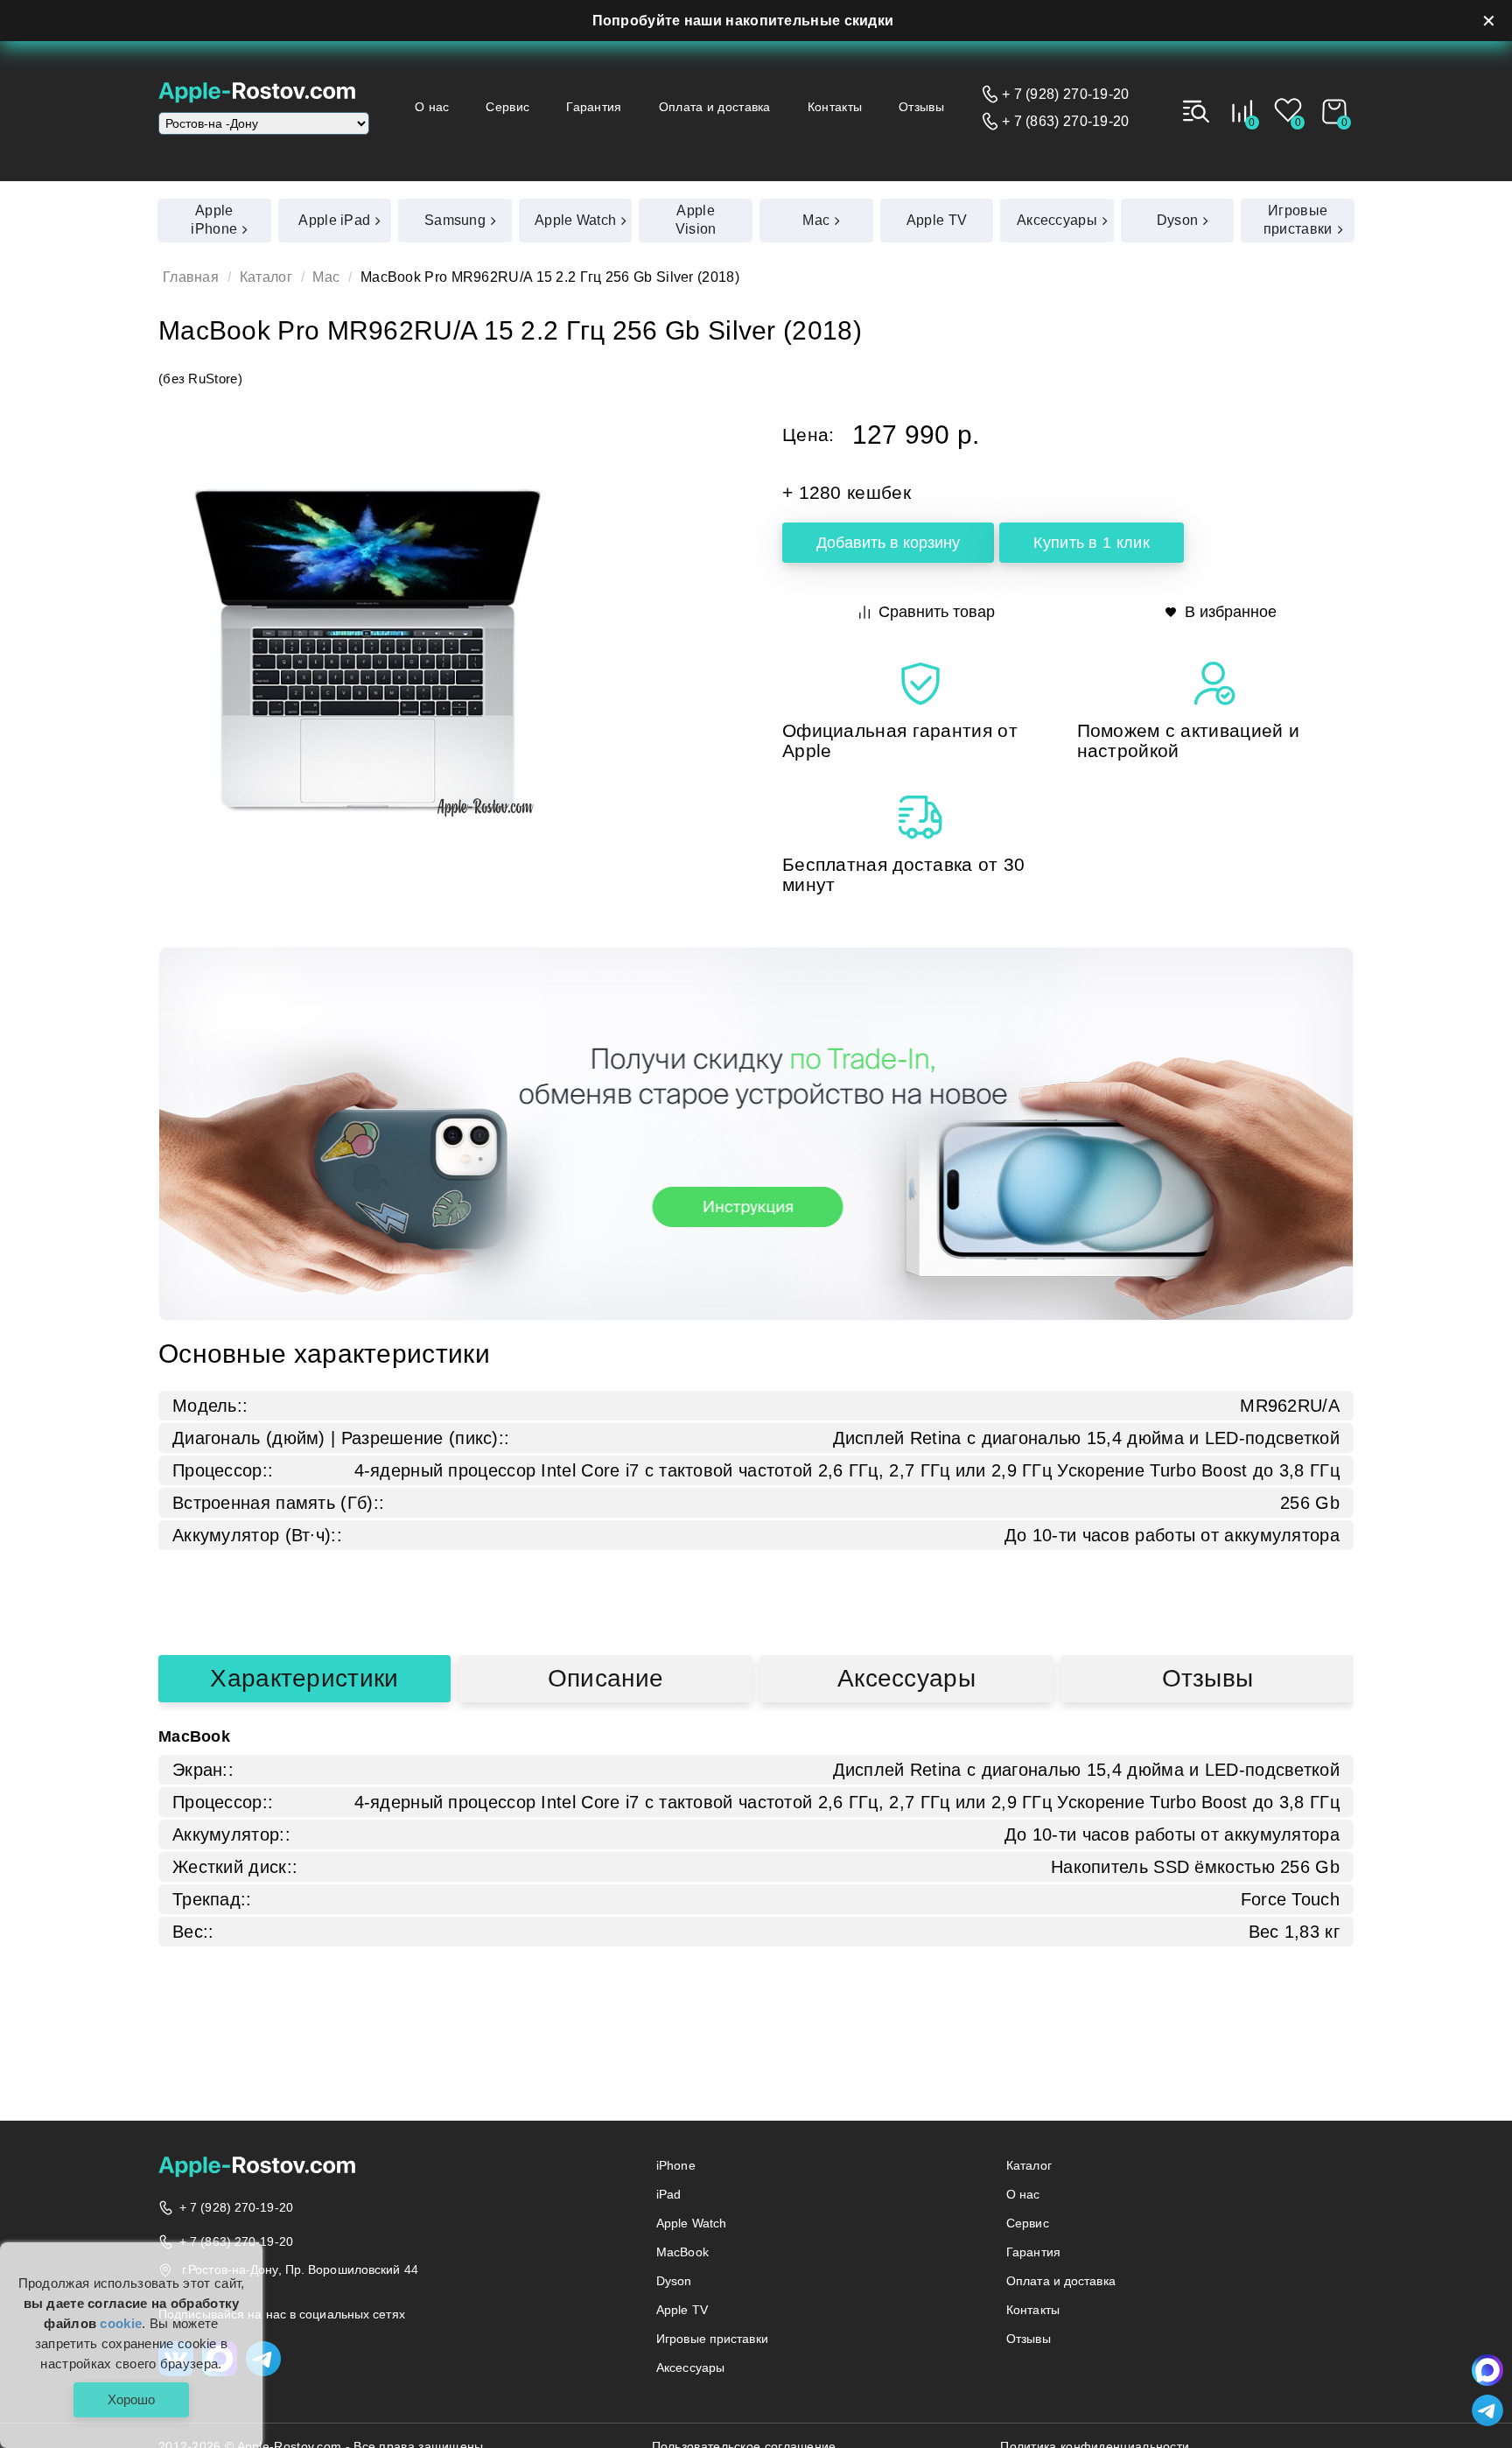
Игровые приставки (712, 2339)
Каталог (266, 277)
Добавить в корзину (888, 543)
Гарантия (594, 107)
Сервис (507, 107)
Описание (605, 1678)
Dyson (674, 2281)
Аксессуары (906, 1678)
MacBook (682, 2252)
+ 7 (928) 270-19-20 (1066, 94)
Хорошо (131, 2399)
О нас (432, 107)
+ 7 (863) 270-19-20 (1066, 121)
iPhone (676, 2165)
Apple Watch (691, 2223)
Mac (326, 277)
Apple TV (682, 2310)
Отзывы (921, 107)
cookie (121, 2323)
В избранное (1231, 612)
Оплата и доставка (715, 107)
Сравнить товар (937, 612)
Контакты (835, 107)
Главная (191, 277)
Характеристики (304, 1678)
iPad (668, 2194)
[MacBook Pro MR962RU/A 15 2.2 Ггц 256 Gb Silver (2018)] (367, 651)
